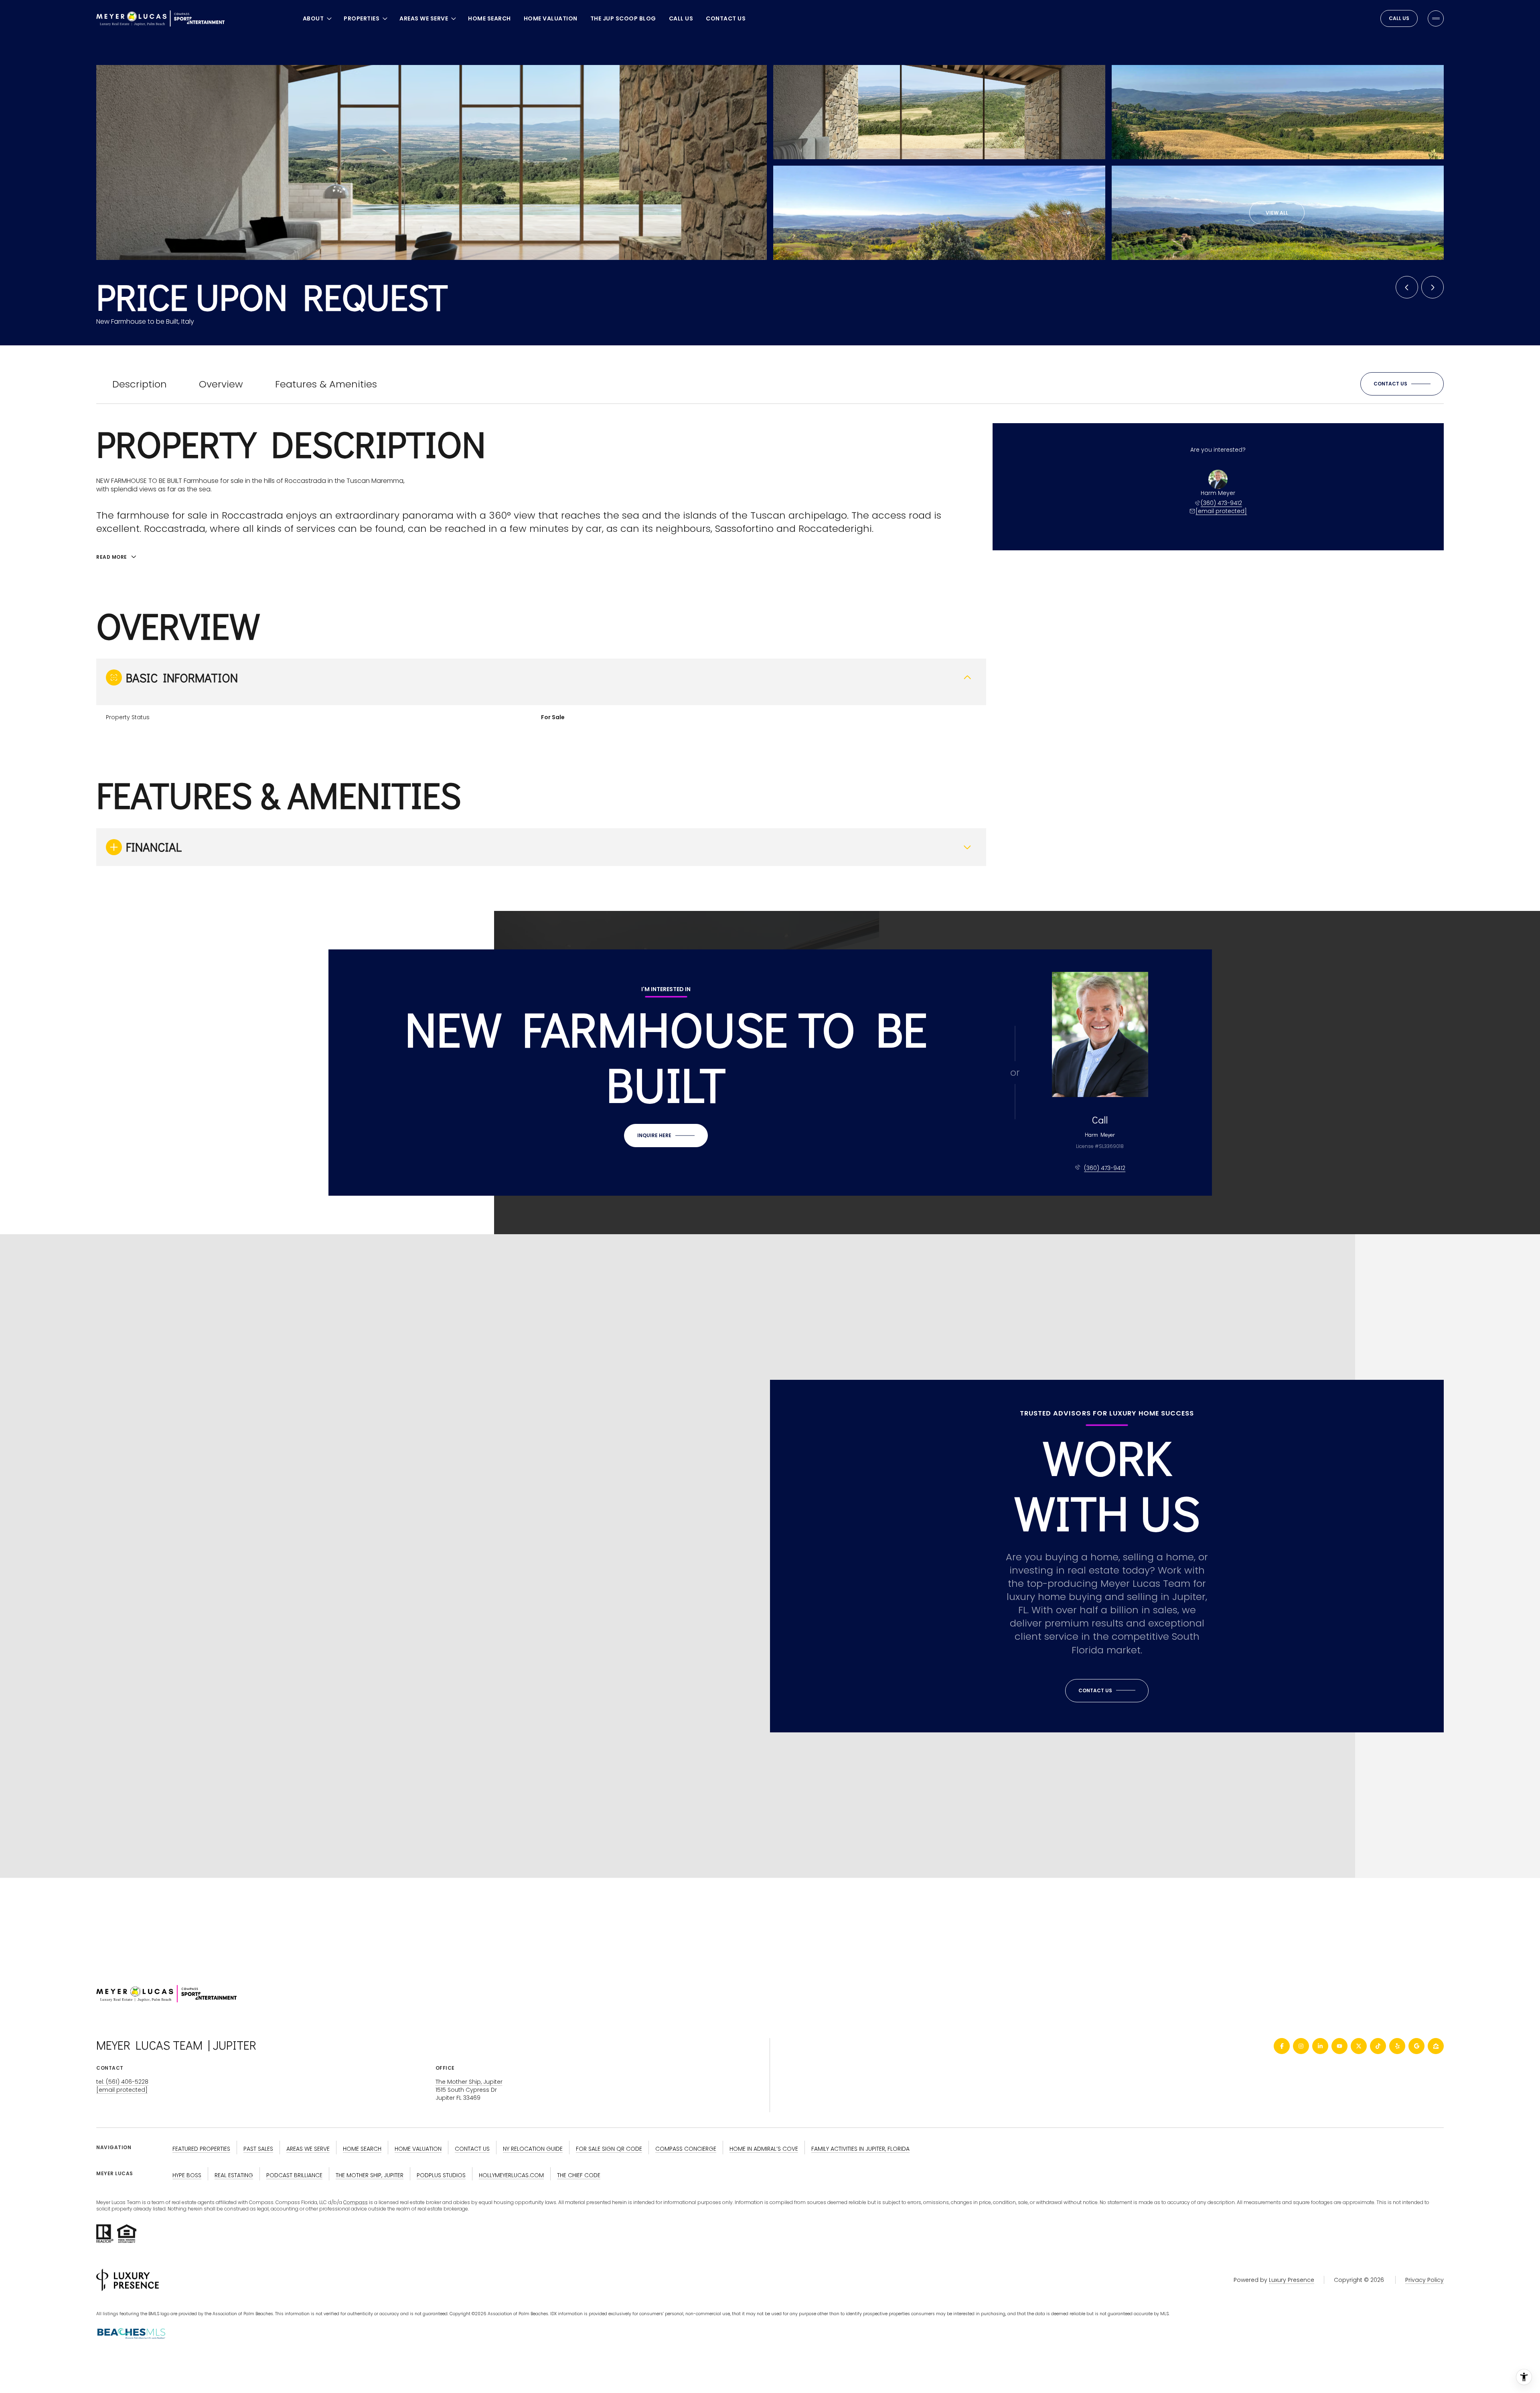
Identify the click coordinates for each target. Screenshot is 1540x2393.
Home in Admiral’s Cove (764, 2149)
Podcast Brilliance (294, 2175)
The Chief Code (579, 2175)
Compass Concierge (686, 2149)
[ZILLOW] (1436, 2046)
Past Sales (258, 2149)
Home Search (489, 18)
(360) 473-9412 (1221, 503)
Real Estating (234, 2175)
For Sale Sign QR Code (609, 2149)
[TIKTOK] (1378, 2046)
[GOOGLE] (1416, 2046)
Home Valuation (551, 18)
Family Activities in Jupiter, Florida (860, 2149)
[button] (1402, 384)
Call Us (681, 18)
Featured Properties (201, 2149)
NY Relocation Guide (533, 2149)
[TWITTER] (1359, 2046)
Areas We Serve (308, 2149)
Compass (356, 2202)
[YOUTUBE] (1339, 2046)
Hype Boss (187, 2175)
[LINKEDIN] (1320, 2046)
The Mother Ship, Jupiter (469, 2082)
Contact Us (726, 18)
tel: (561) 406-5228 (122, 2082)
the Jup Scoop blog (623, 18)
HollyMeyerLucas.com (511, 2175)
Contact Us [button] (472, 2149)
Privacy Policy (1424, 2280)
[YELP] (1397, 2046)
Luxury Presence (1292, 2280)
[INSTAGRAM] (1301, 2046)
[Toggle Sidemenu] (1436, 18)
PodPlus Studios (441, 2175)
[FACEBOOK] (1282, 2046)
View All (1277, 213)
